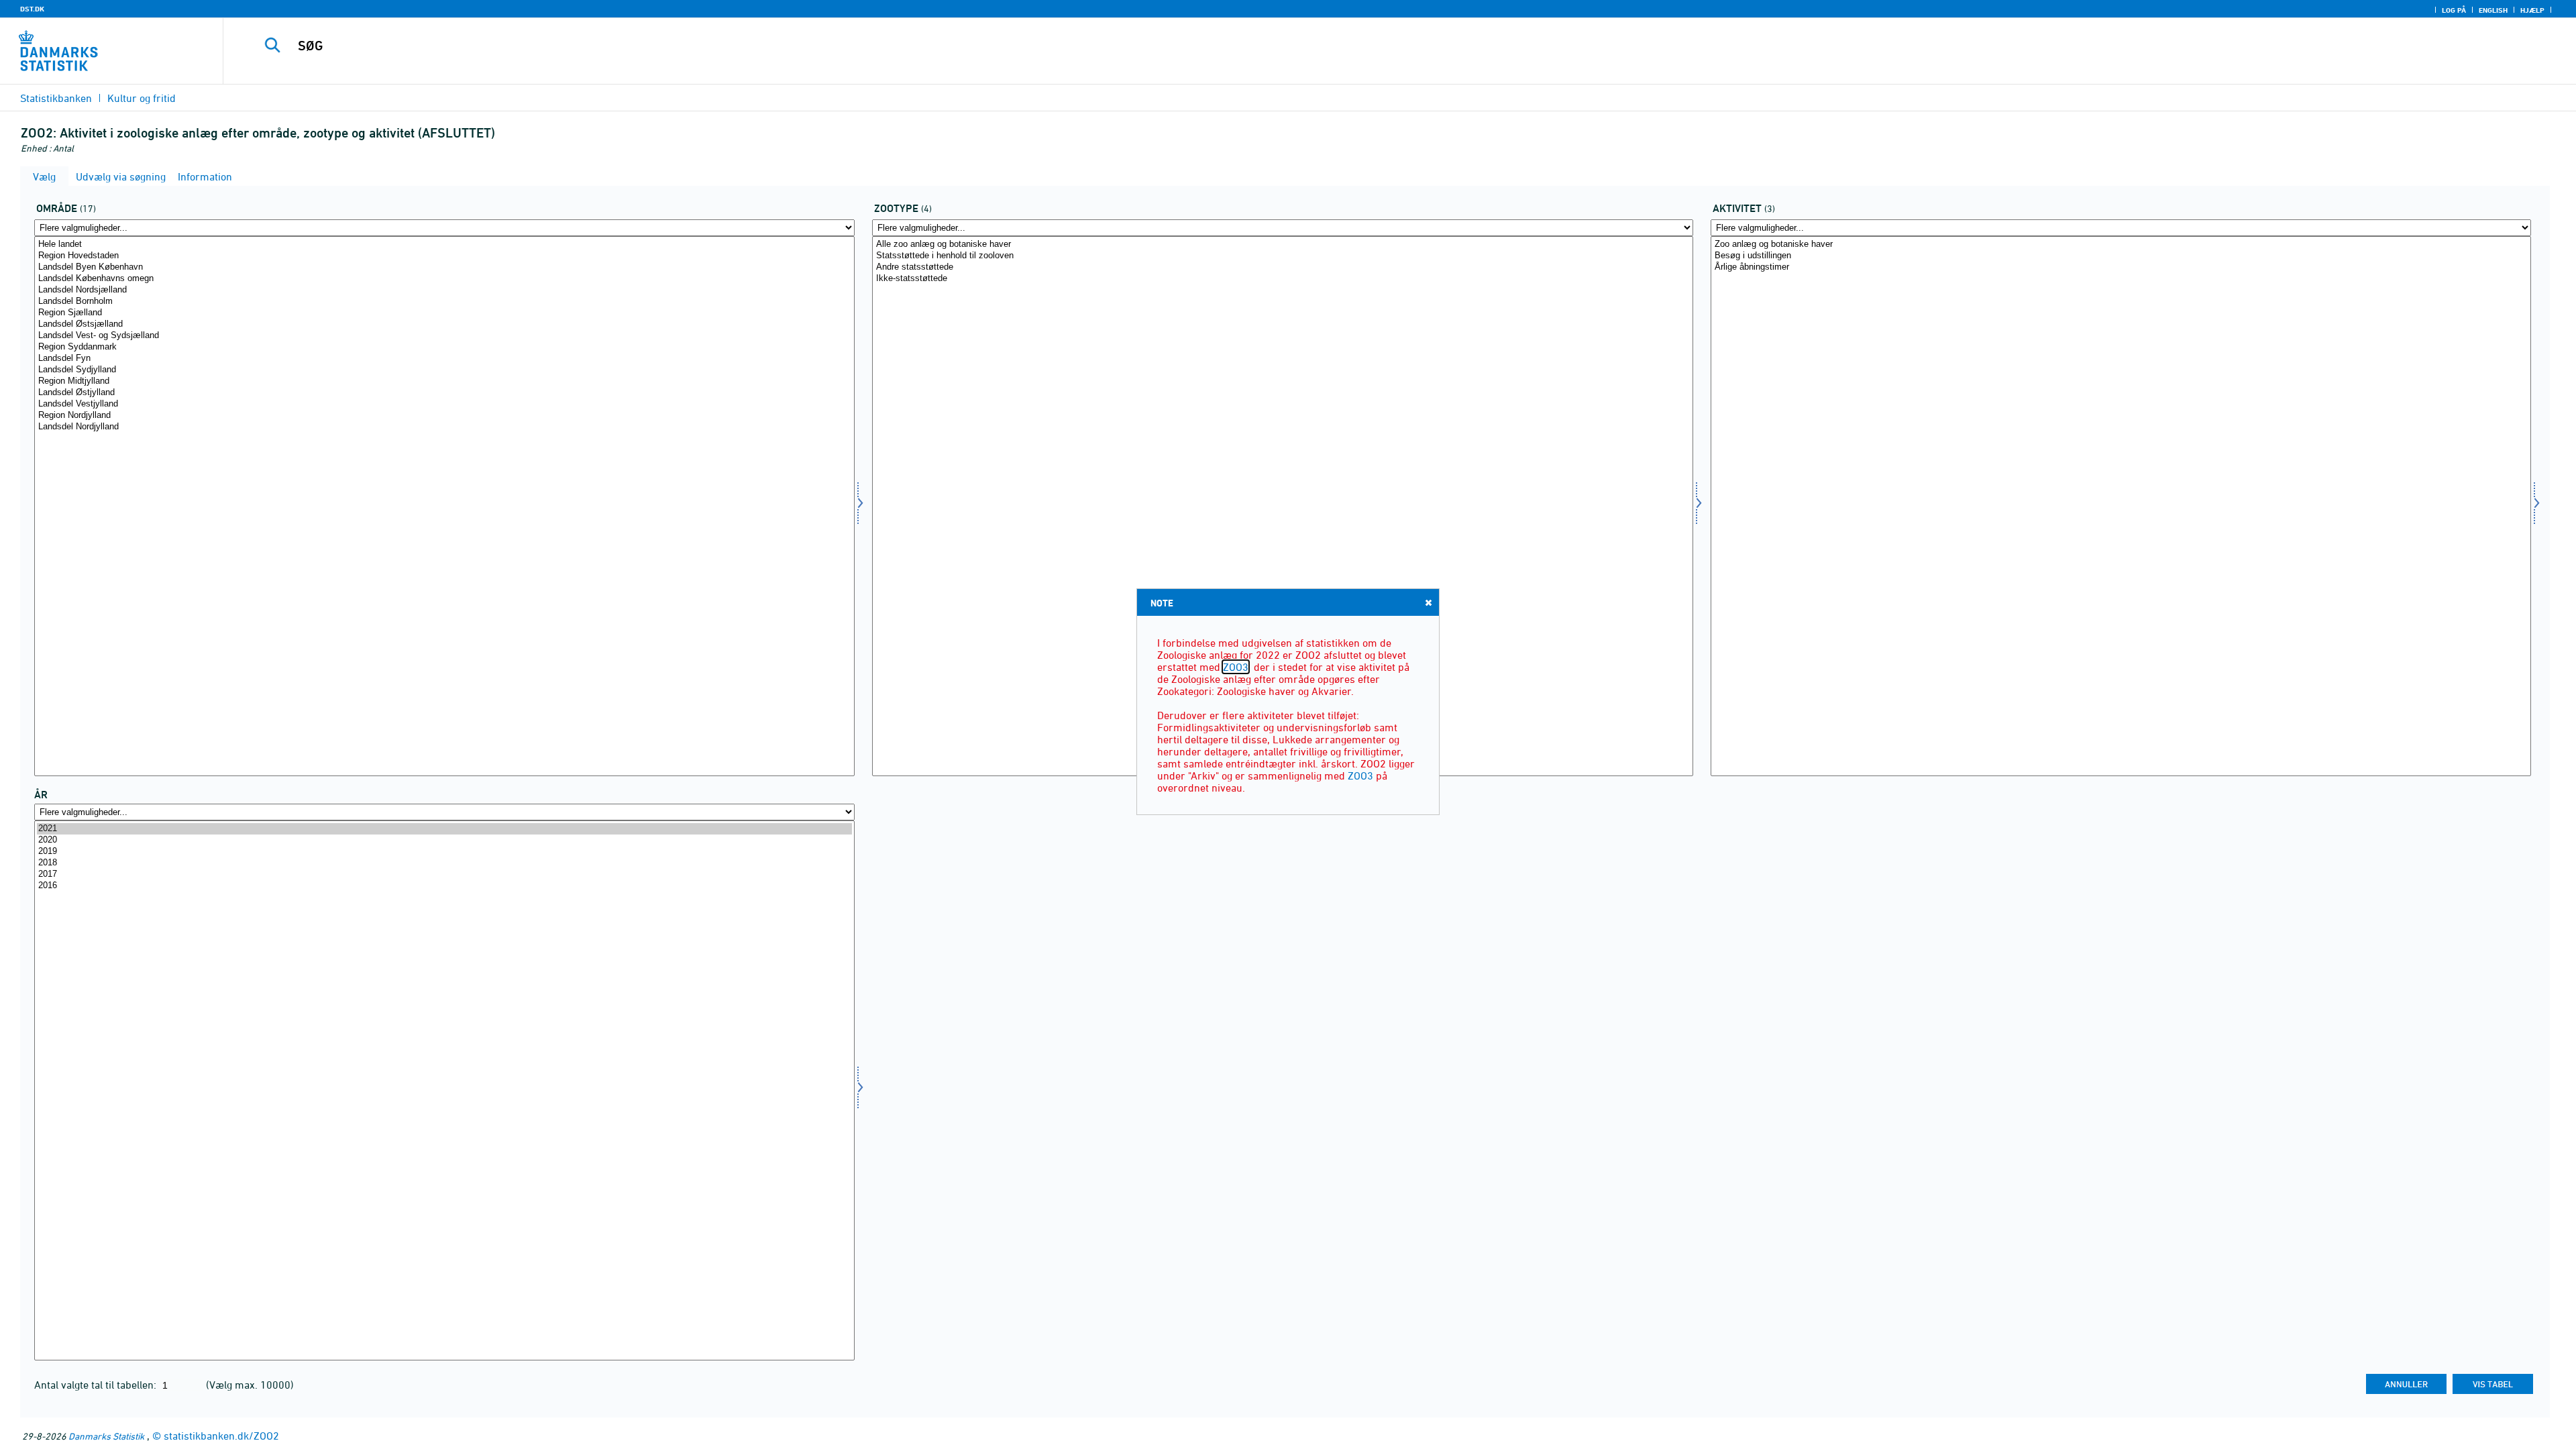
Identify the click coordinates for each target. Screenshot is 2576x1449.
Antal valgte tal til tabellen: (97, 1385)
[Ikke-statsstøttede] (1282, 279)
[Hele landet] (444, 245)
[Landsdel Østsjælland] (444, 324)
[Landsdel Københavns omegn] (444, 279)
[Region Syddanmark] (444, 347)
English (2493, 10)
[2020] (444, 840)
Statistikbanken (56, 98)
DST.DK (32, 9)
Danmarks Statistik (106, 1436)
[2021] (444, 829)
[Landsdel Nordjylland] (444, 427)
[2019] (444, 852)
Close (1428, 602)
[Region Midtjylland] (444, 381)
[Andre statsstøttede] (1282, 267)
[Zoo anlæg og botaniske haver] (2121, 245)
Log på (2454, 10)
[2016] (444, 886)
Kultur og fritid (142, 98)
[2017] (444, 874)
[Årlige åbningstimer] (2121, 267)
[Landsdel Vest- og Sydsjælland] (444, 336)
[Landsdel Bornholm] (444, 302)
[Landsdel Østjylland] (444, 393)
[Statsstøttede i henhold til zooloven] (1282, 256)
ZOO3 (1236, 667)
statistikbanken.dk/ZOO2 (221, 1436)
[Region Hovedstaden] (444, 256)
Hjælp (2532, 10)
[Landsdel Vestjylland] (444, 404)
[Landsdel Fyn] (444, 359)
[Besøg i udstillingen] (2121, 256)
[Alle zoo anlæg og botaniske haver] (1282, 245)
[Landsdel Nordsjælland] (444, 290)
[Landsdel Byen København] (444, 267)
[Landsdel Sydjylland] (444, 370)
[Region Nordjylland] (444, 416)
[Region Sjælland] (444, 313)
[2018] (444, 863)
